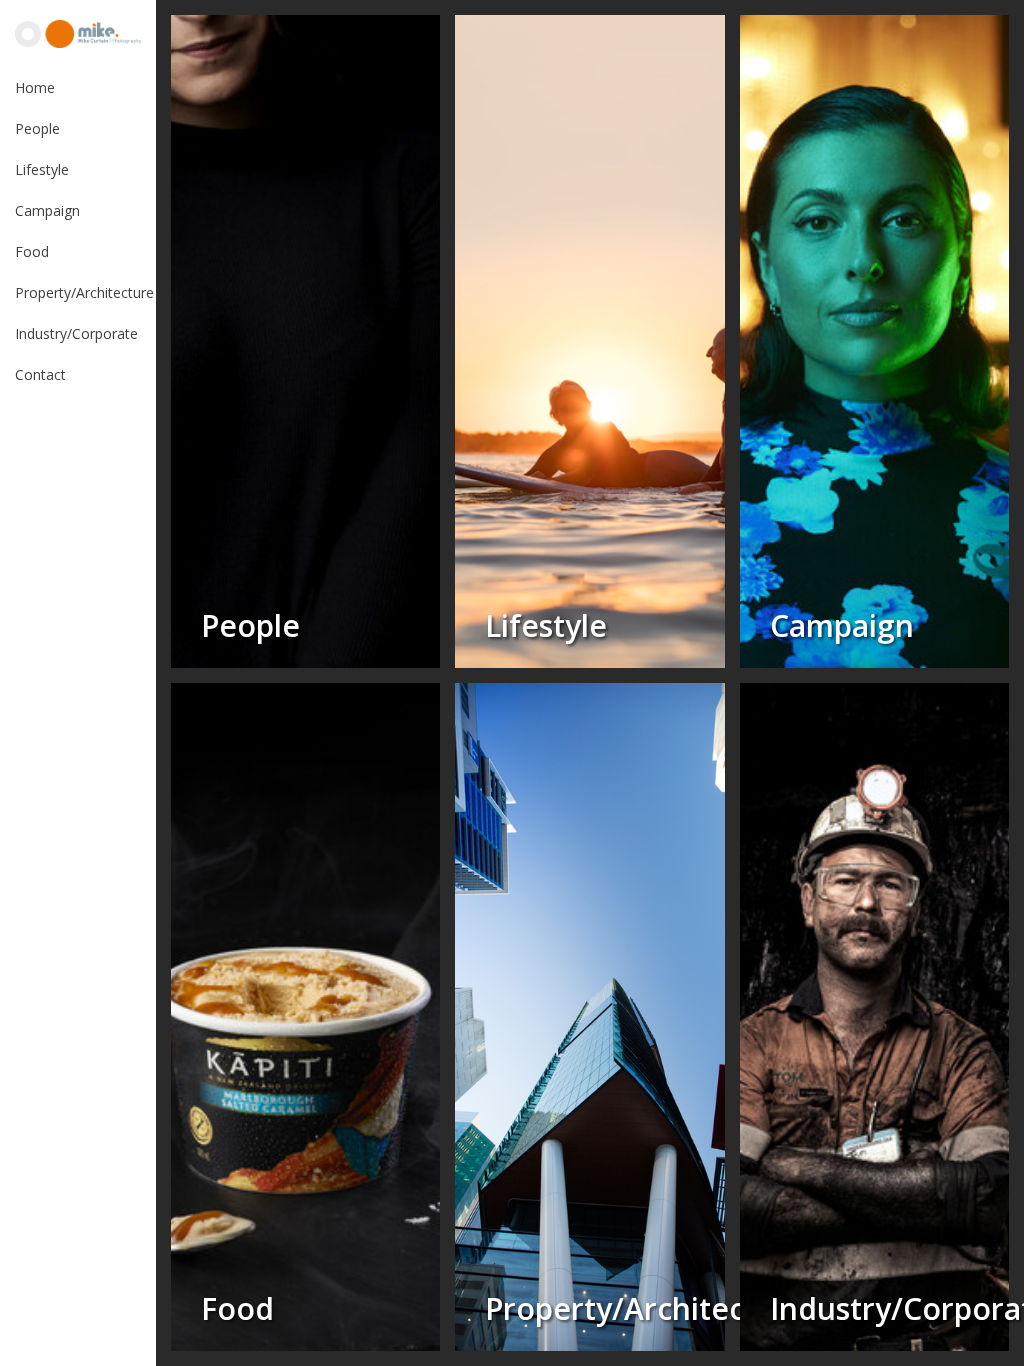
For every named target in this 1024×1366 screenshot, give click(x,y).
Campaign (47, 210)
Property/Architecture (84, 292)
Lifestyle (42, 169)
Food (32, 251)
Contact (40, 374)
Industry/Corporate (76, 333)
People (37, 128)
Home (35, 87)
